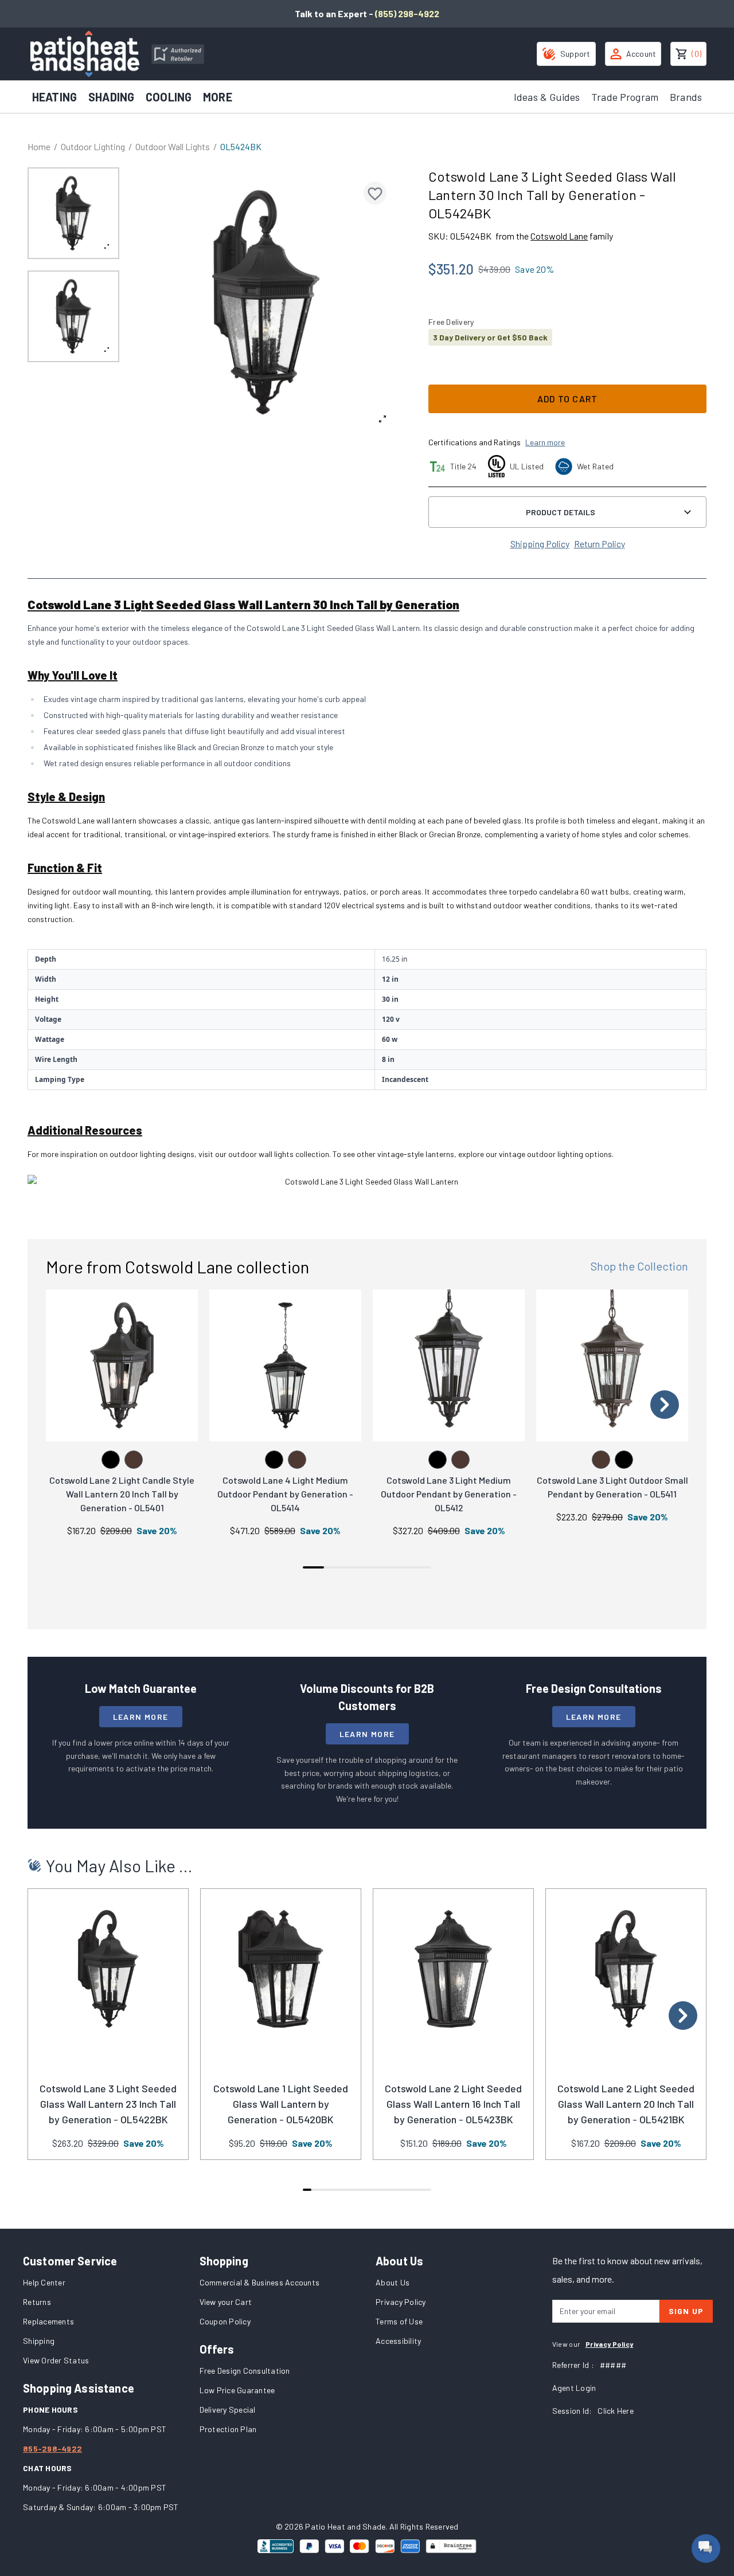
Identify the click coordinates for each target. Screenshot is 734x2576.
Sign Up (686, 2311)
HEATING (54, 97)
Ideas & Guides (547, 97)
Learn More (141, 1717)
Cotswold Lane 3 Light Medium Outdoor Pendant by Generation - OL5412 (449, 1494)
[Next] (665, 1405)
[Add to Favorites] (375, 193)
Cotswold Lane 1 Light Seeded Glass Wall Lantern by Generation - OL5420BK (281, 2104)
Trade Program (625, 97)
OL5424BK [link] (241, 146)
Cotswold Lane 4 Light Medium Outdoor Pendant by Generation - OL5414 (285, 1494)
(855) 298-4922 (407, 13)
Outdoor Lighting (93, 146)
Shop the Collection (639, 1266)
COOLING (169, 97)
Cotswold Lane (559, 236)
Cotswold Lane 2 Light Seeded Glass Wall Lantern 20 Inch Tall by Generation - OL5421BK (626, 2104)
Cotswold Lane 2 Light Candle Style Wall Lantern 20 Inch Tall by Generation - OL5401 (122, 1494)
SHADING (111, 97)
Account (641, 54)
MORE (218, 97)
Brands (686, 97)
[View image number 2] (73, 316)
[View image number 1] (73, 213)
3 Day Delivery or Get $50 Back (490, 337)
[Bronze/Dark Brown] (134, 1460)
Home (39, 146)
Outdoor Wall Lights (173, 146)
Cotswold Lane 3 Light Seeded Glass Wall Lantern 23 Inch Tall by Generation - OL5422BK (108, 2104)
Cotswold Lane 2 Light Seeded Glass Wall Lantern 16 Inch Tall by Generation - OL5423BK (453, 2104)
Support (575, 54)
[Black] (111, 1460)
